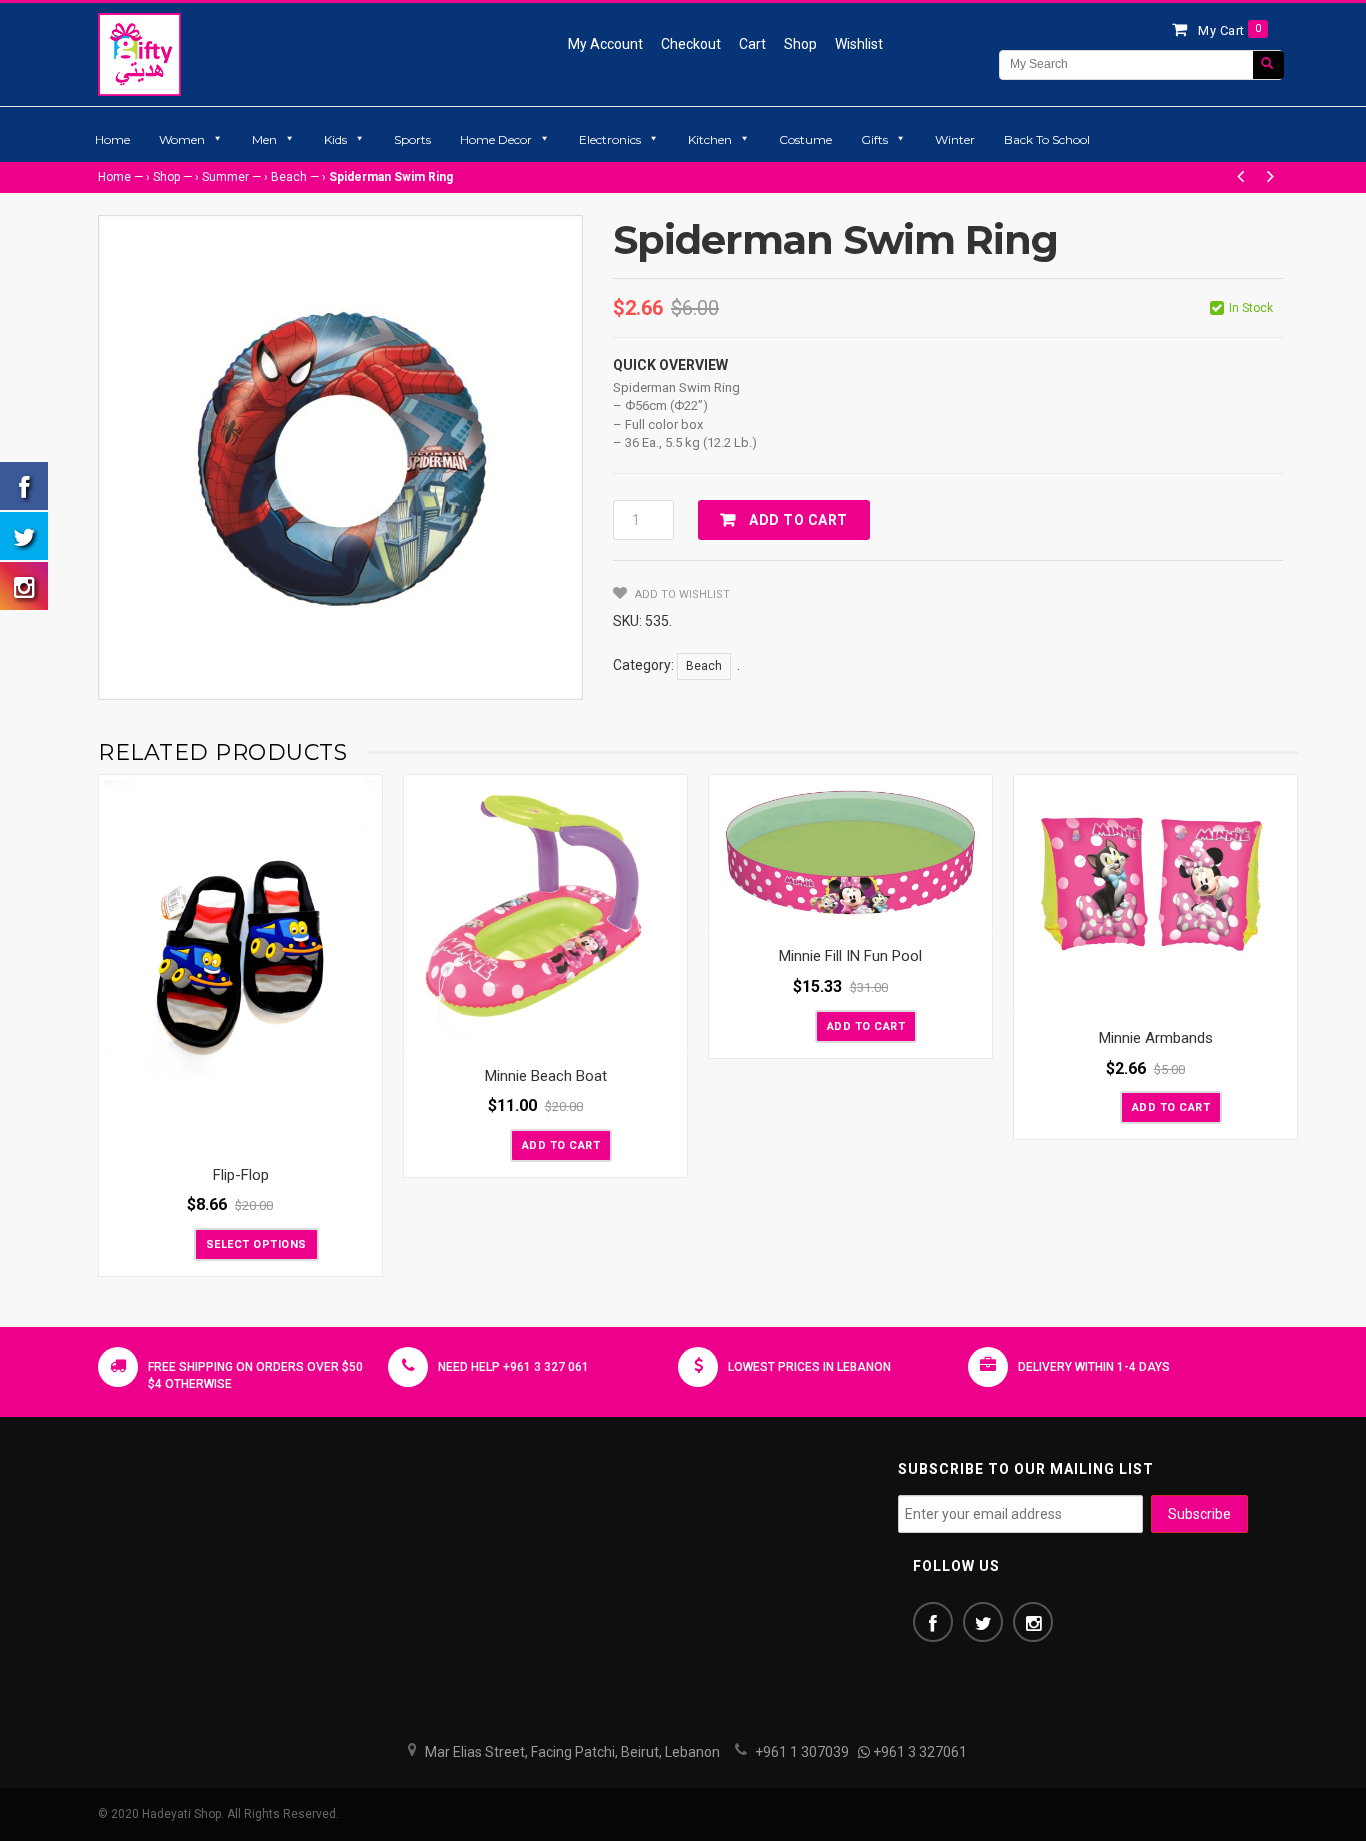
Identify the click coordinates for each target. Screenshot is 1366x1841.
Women (182, 139)
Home (112, 139)
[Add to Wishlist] (177, 1243)
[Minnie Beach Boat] (545, 912)
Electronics (610, 139)
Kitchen (710, 139)
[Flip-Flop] (240, 962)
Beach (289, 177)
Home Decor (496, 139)
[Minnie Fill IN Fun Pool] (850, 853)
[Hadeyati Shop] (139, 54)
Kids (335, 139)
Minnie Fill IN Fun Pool (850, 956)
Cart (752, 44)
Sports (412, 139)
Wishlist (859, 44)
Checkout (691, 44)
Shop (800, 44)
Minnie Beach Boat (546, 1076)
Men (264, 139)
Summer (225, 177)
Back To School (1047, 139)
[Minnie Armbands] (1155, 893)
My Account (605, 44)
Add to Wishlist (681, 594)
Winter (955, 139)
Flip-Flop (241, 1175)
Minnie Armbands (1156, 1038)
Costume (805, 139)
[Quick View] (362, 1129)
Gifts (874, 139)
